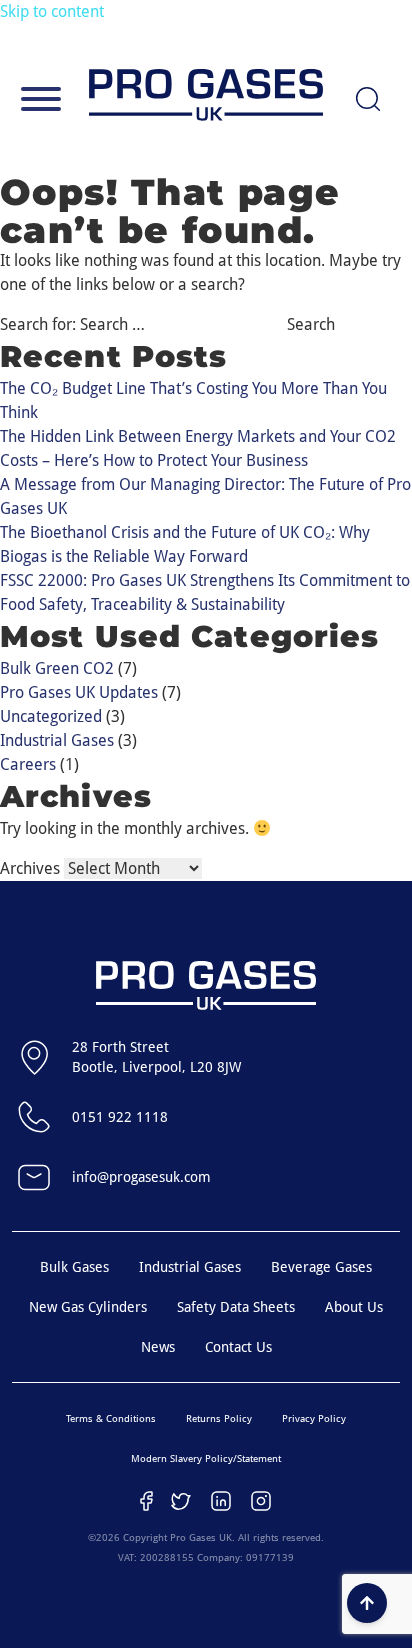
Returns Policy (219, 1418)
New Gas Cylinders (88, 1307)
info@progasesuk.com (141, 1177)
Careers (28, 764)
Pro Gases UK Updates (79, 692)
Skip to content (52, 11)
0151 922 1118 (120, 1117)
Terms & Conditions (111, 1418)
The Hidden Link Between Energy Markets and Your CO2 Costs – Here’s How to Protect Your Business (198, 448)
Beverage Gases (321, 1267)
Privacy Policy (314, 1418)
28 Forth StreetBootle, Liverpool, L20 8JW (156, 1057)
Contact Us (238, 1347)
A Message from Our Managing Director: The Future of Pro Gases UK (205, 496)
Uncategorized (51, 716)
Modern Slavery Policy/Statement (206, 1458)
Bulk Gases (74, 1267)
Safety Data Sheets (236, 1307)
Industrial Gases (57, 740)
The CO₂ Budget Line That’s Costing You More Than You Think (193, 400)
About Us (354, 1307)
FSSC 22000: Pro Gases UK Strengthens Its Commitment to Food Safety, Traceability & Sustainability (205, 592)
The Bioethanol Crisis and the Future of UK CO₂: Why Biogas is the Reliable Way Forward (185, 544)
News (158, 1347)
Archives (30, 868)
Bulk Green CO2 (57, 668)
